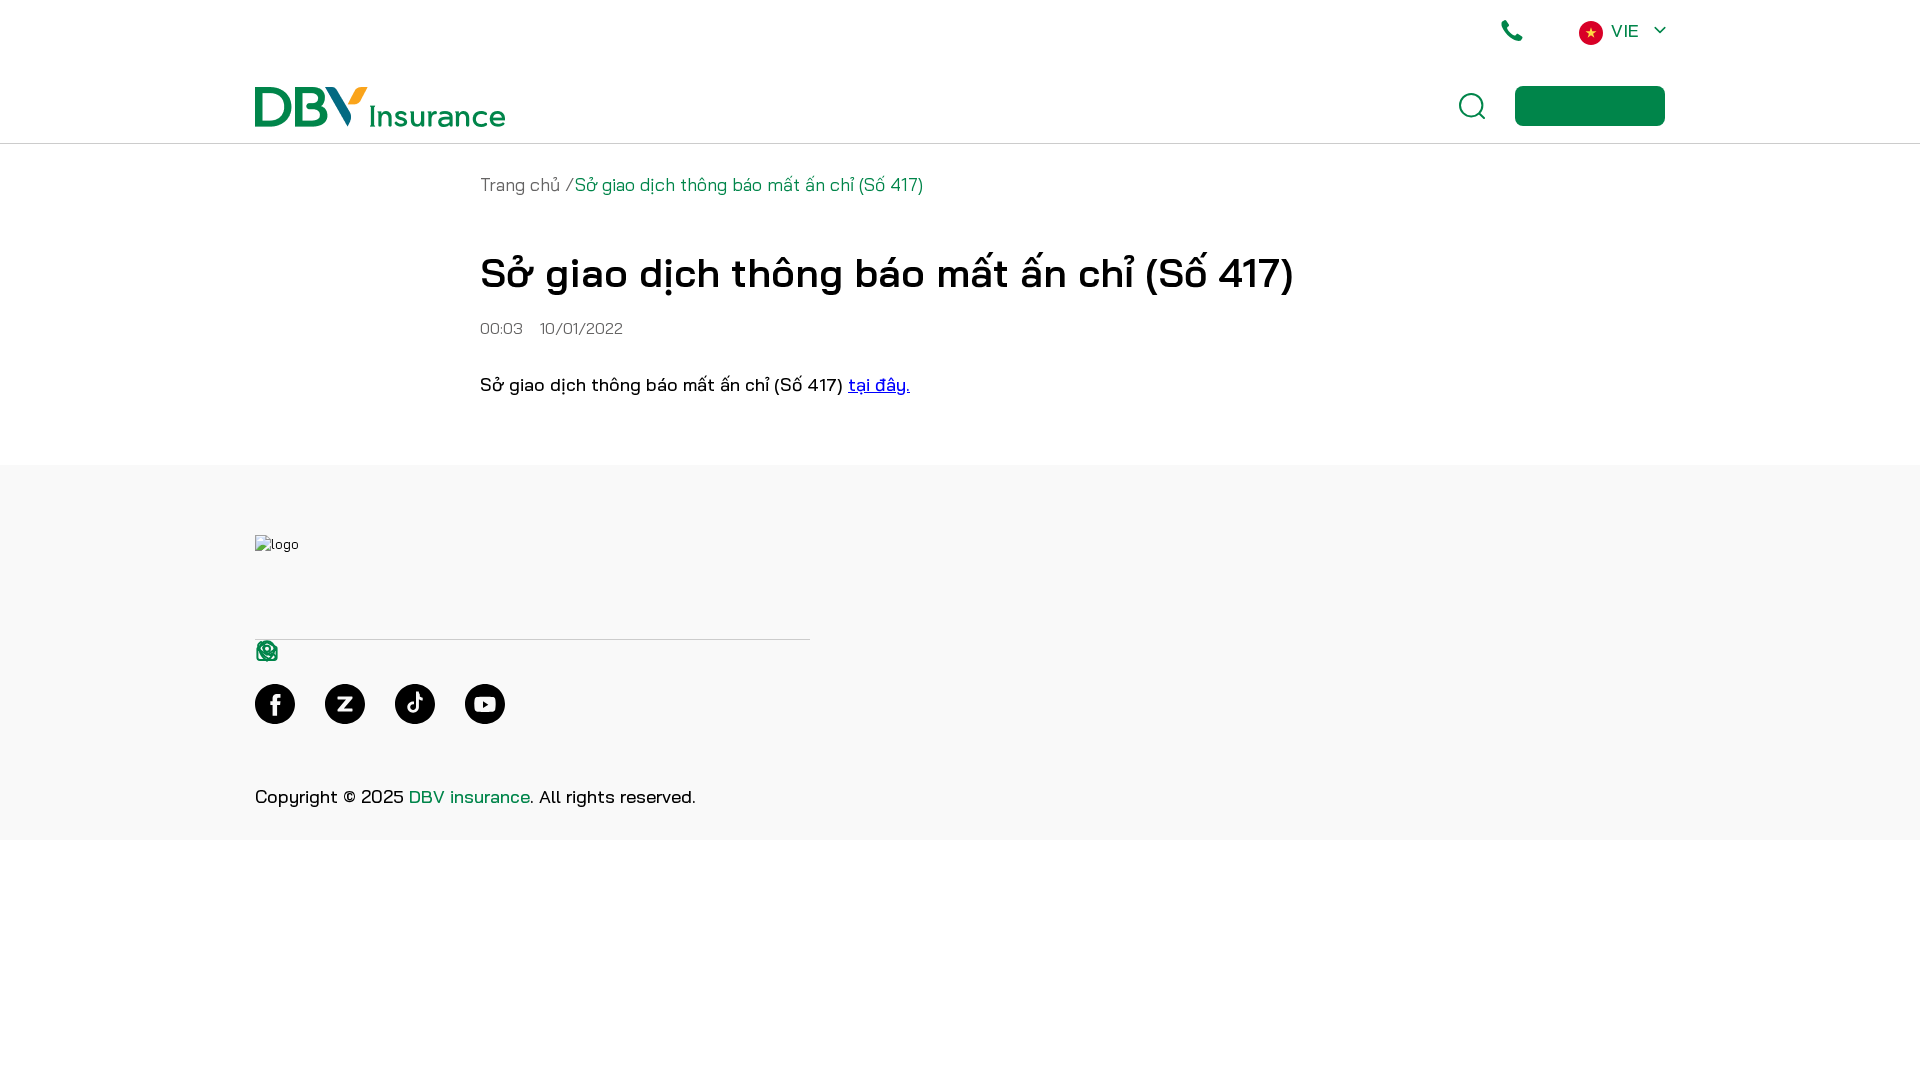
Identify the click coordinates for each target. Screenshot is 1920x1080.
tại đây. (879, 384)
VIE (1625, 30)
